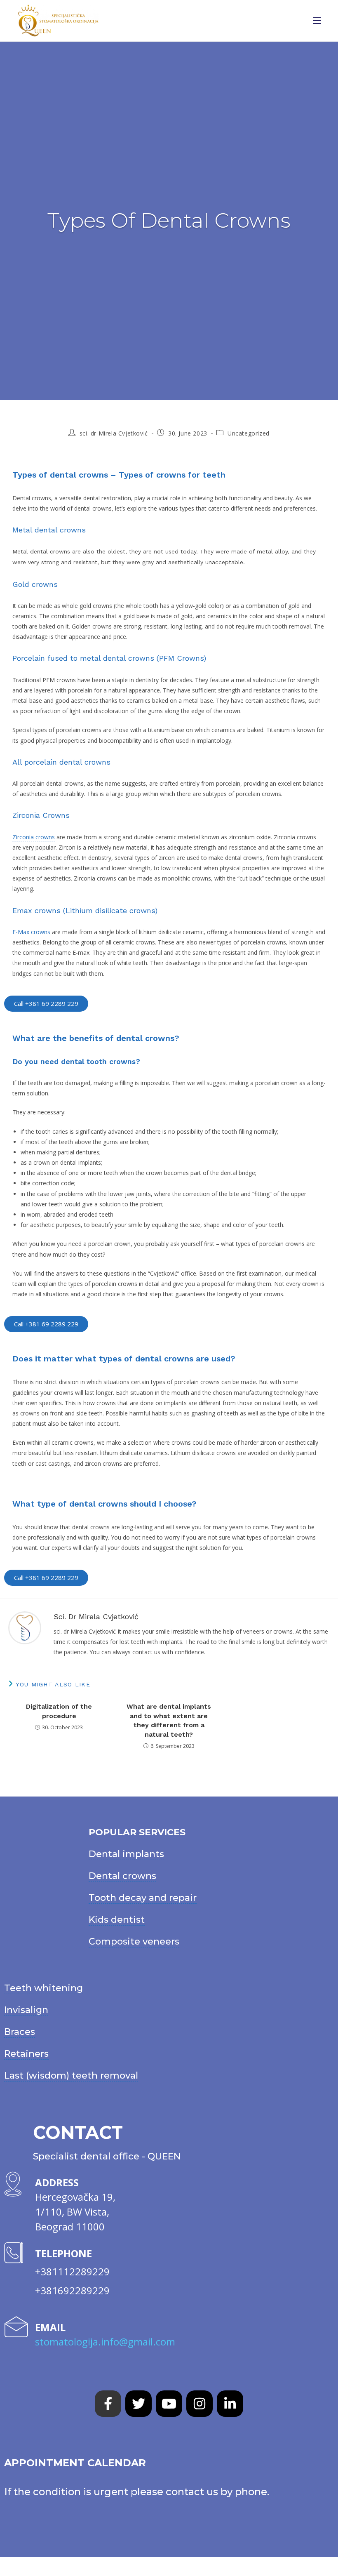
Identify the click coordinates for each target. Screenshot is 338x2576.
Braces (20, 2032)
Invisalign (26, 2010)
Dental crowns (122, 1876)
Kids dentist (117, 1920)
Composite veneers (134, 1941)
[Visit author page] (25, 1627)
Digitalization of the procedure (59, 1711)
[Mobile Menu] (317, 21)
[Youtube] (169, 2404)
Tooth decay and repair (143, 1898)
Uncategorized (249, 433)
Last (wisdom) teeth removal (71, 2076)
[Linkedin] (230, 2404)
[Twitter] (138, 2404)
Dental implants (126, 1854)
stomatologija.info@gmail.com (105, 2342)
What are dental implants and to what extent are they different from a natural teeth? (169, 1720)
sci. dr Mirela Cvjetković (114, 433)
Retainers (26, 2054)
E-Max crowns (31, 932)
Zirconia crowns (34, 837)
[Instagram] (200, 2404)
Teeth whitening (43, 1988)
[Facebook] (108, 2404)
